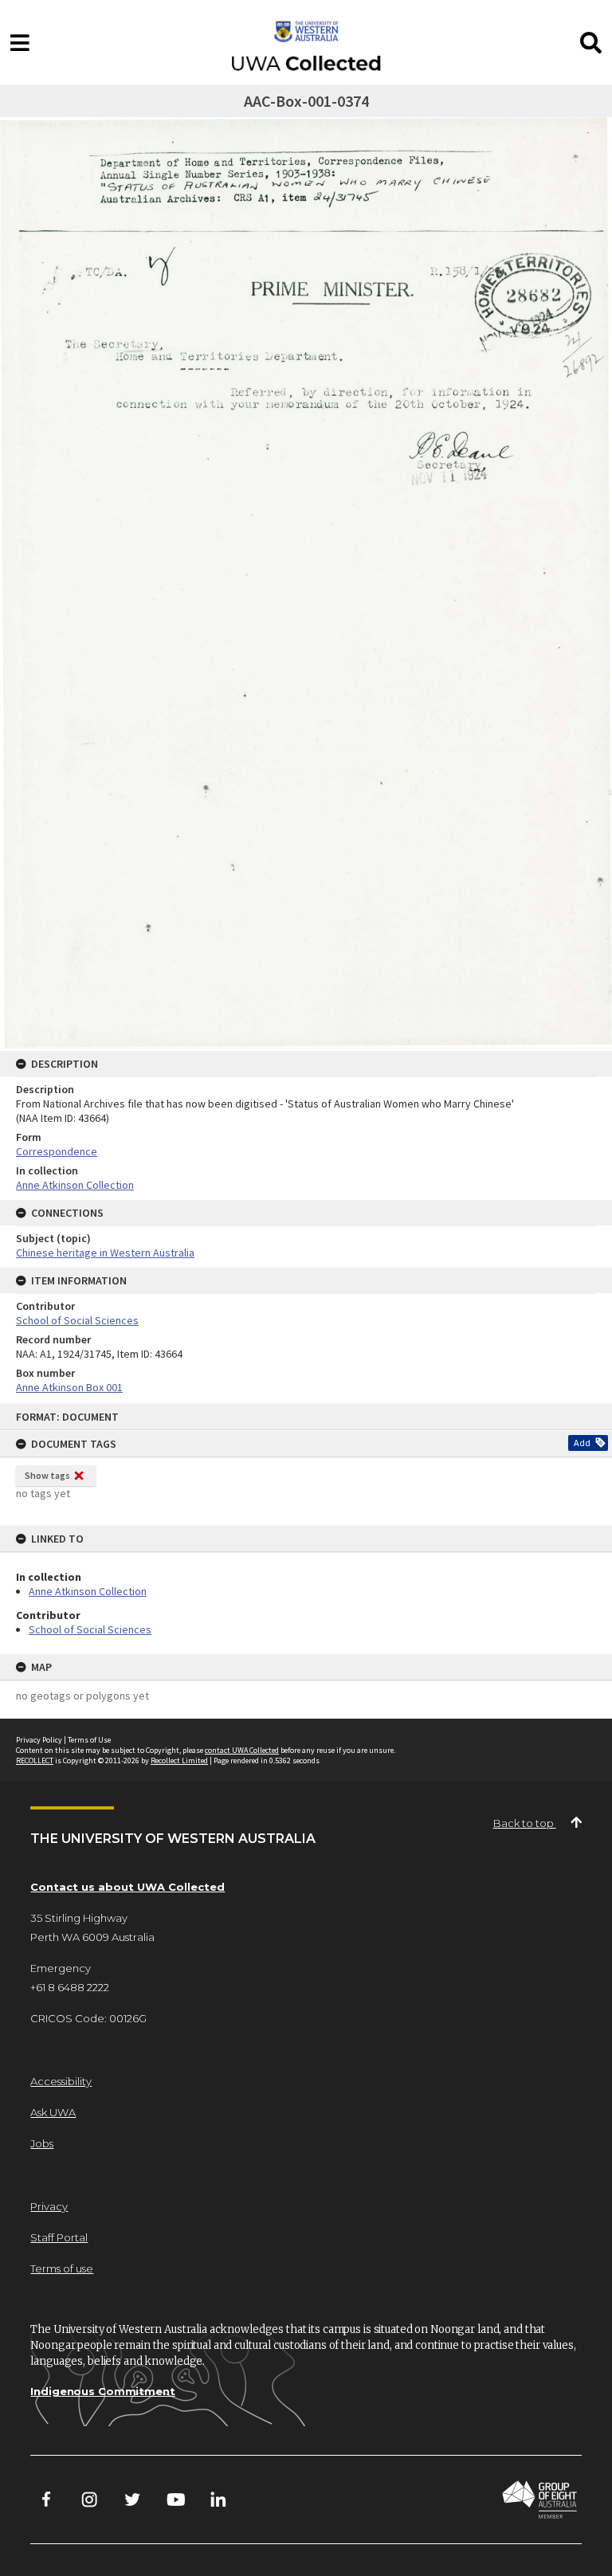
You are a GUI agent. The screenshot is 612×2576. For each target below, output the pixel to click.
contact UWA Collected (242, 1750)
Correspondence (57, 1151)
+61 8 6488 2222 (70, 1987)
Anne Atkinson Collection (88, 1591)
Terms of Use (89, 1740)
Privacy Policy (39, 1740)
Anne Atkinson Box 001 (69, 1387)
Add (582, 1443)
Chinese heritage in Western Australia (105, 1253)
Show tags (47, 1475)
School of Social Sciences (90, 1629)
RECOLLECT (35, 1760)
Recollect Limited (179, 1760)
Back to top (525, 1823)
